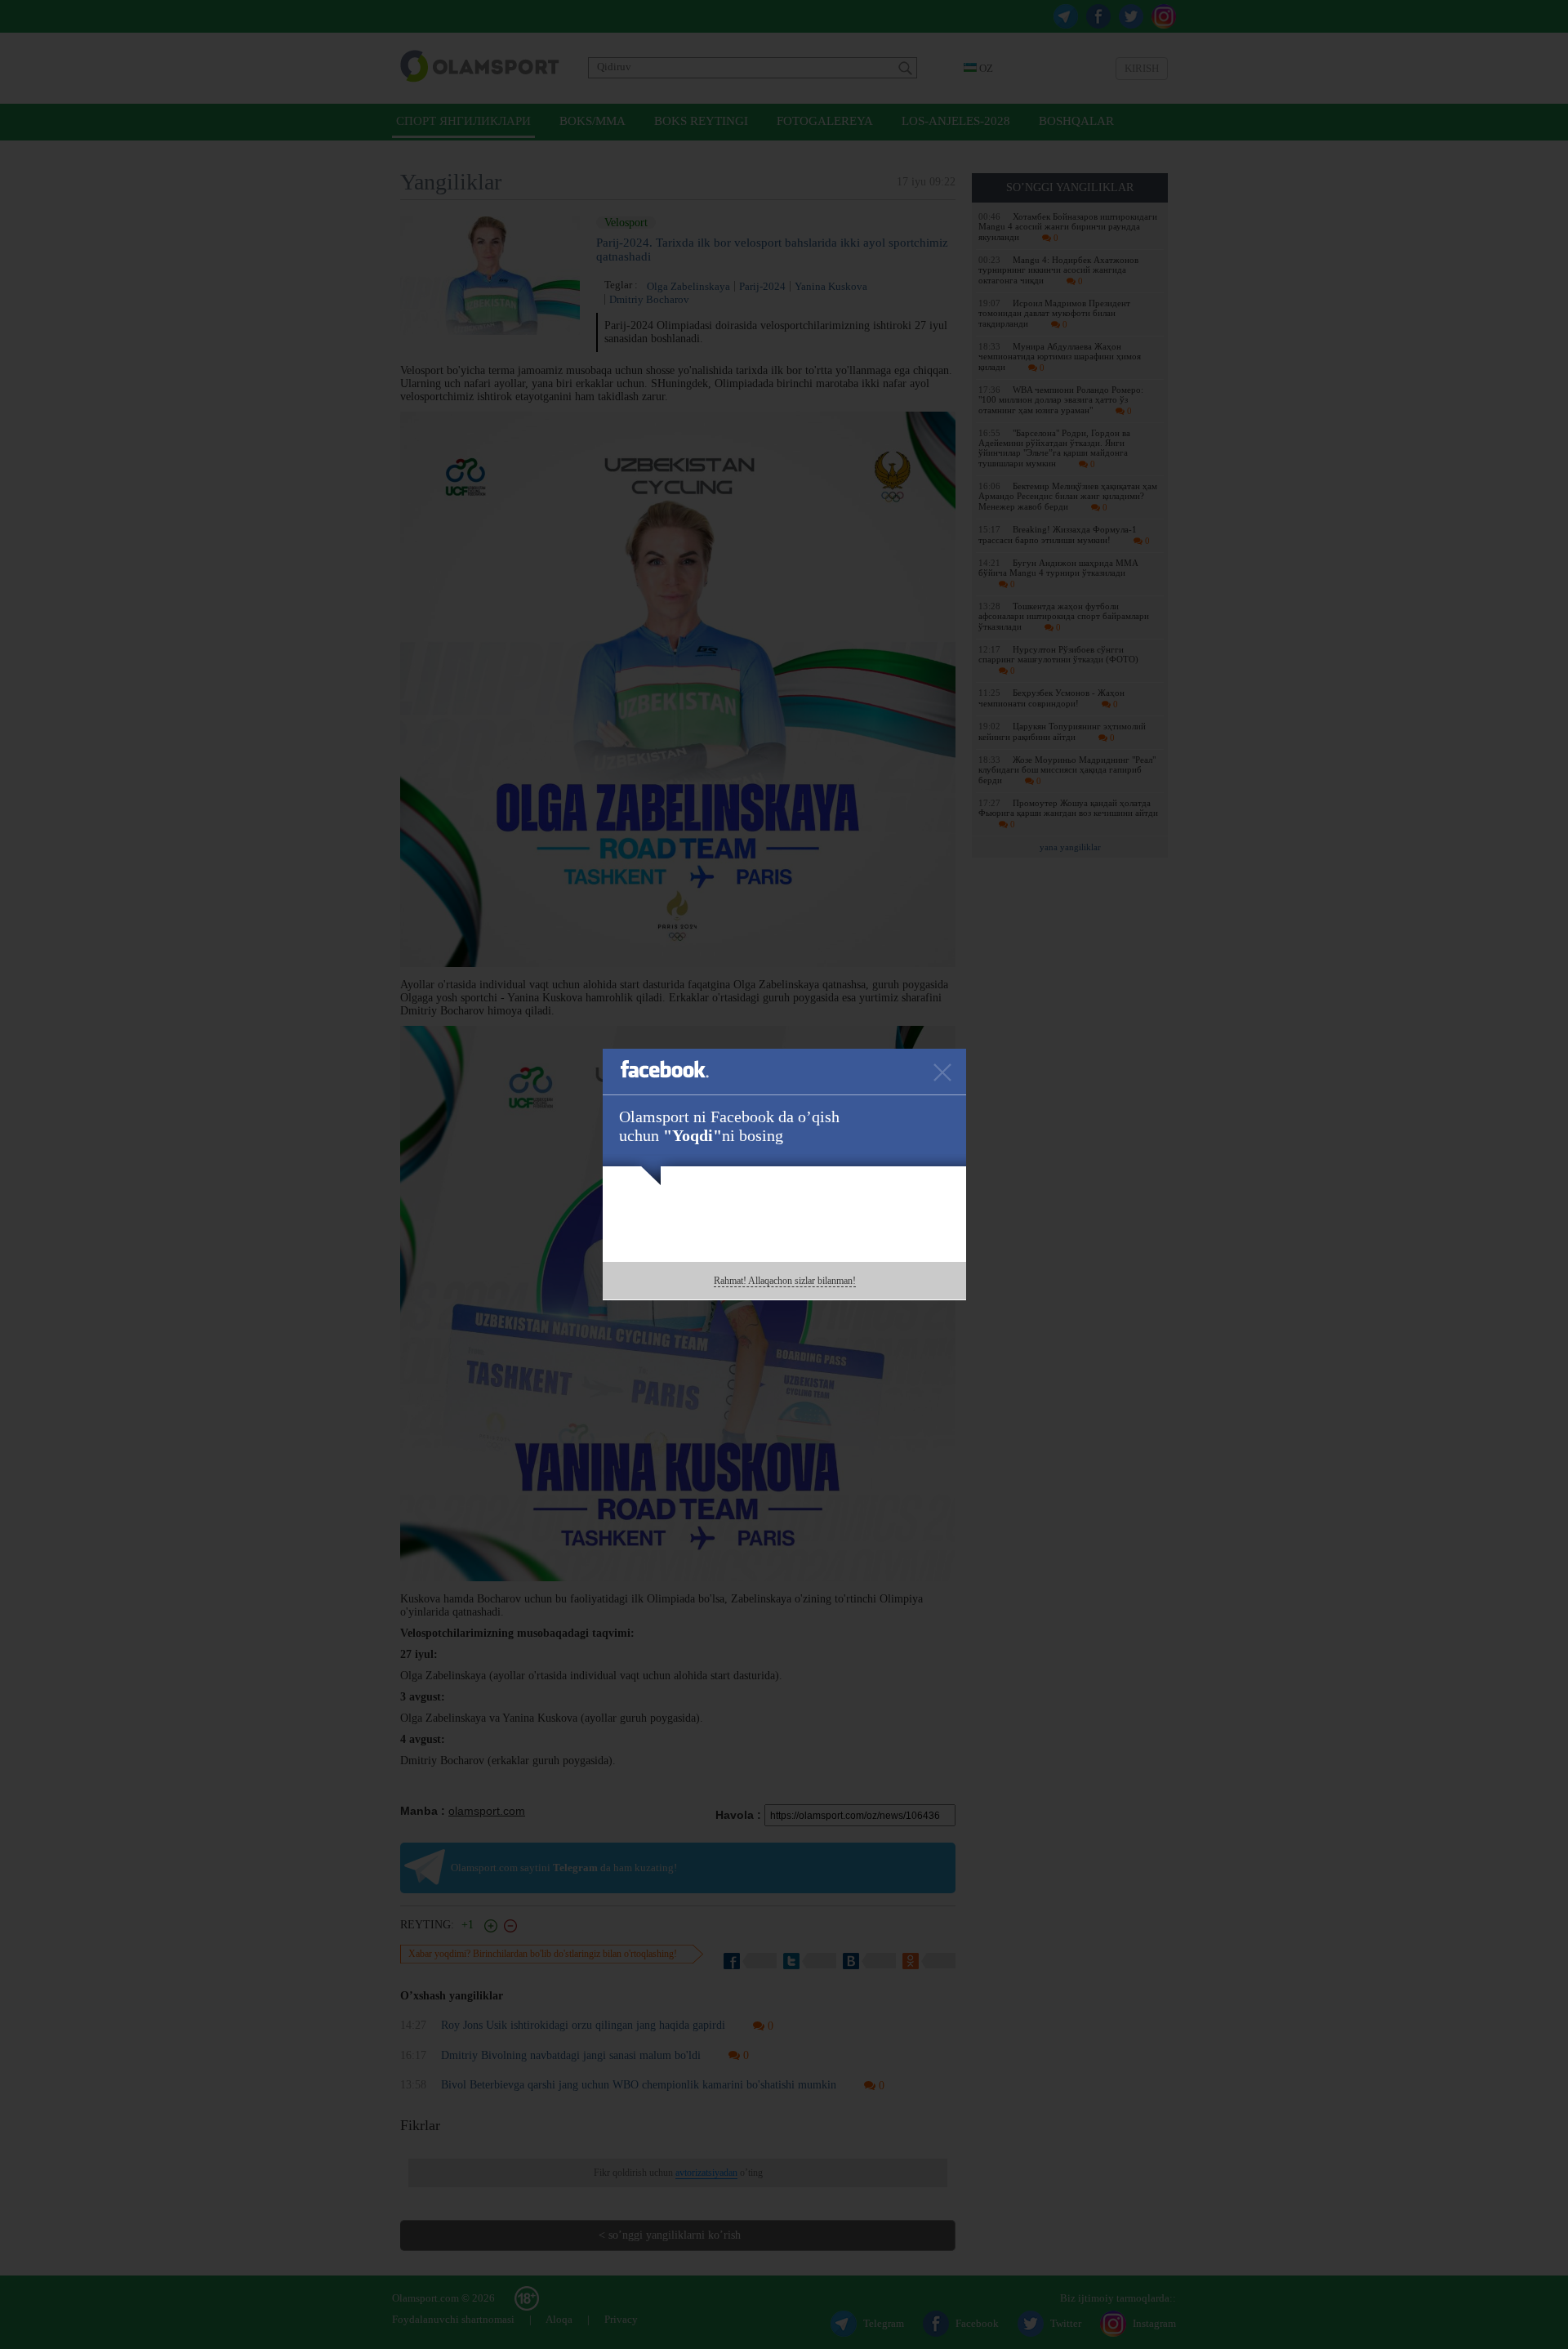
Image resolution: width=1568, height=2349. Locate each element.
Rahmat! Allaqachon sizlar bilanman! (785, 1281)
